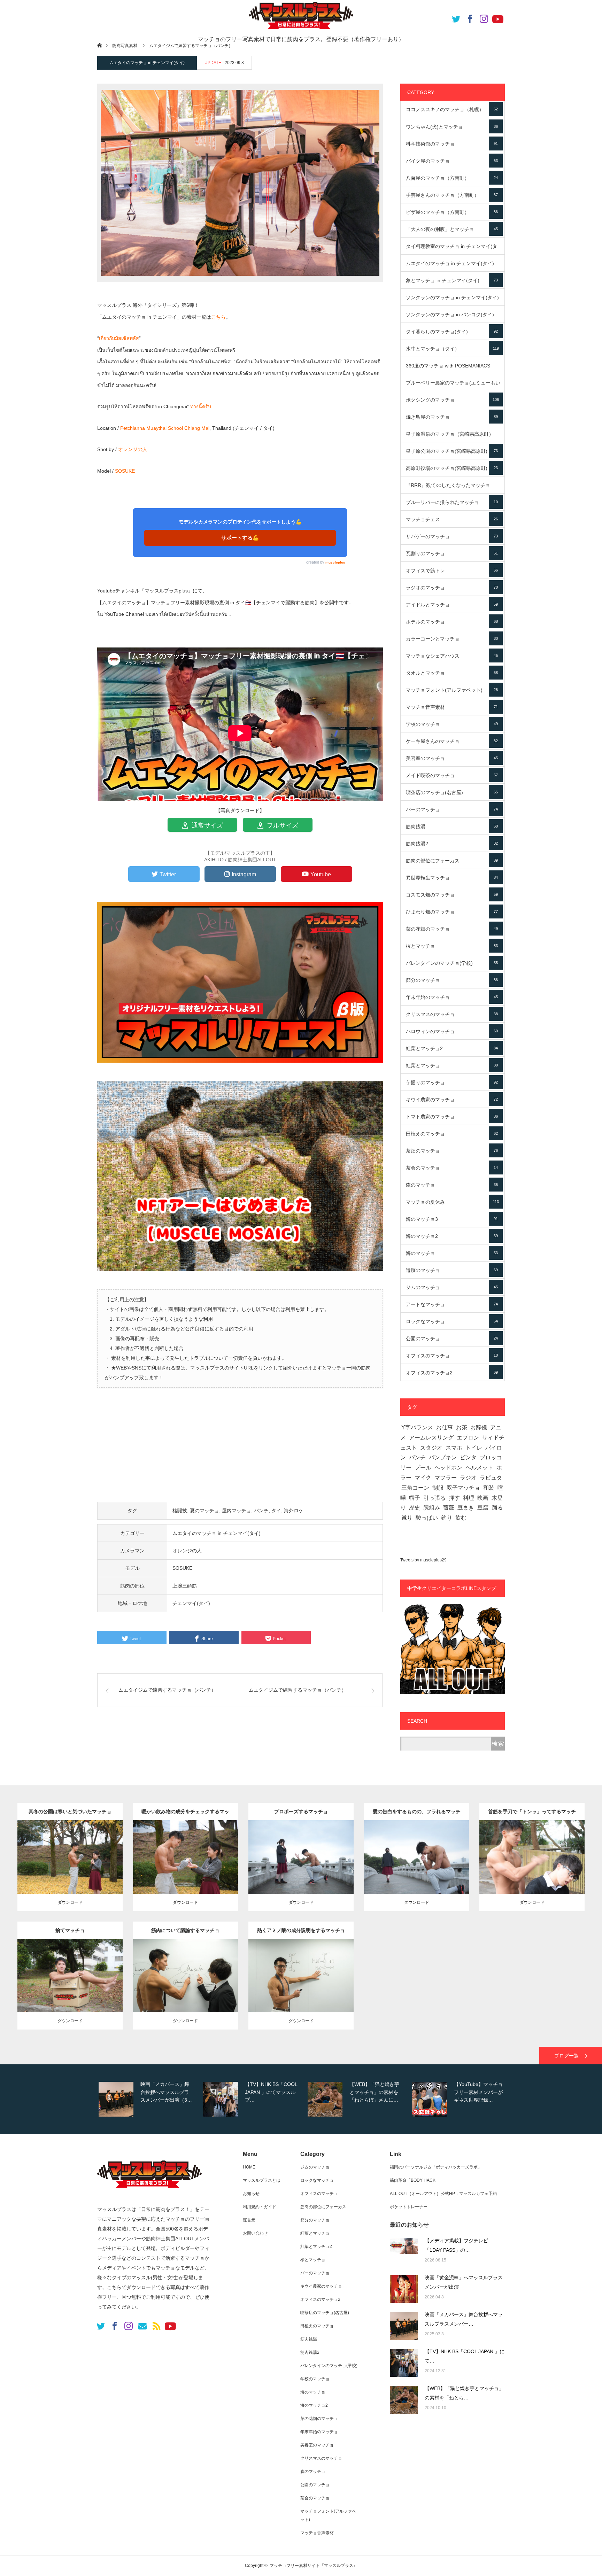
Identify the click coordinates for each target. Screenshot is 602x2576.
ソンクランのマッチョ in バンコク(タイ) (452, 317)
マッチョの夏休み (452, 1202)
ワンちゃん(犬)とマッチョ (452, 127)
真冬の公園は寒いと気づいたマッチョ (70, 1811)
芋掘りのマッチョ (452, 1083)
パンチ (261, 1511)
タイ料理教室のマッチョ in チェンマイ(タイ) (452, 249)
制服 (438, 1488)
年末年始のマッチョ (452, 997)
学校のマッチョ (452, 724)
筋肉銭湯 (452, 827)
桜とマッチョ (452, 946)
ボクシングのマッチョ (452, 400)
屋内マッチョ (237, 1511)
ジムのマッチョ (452, 1287)
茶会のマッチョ (452, 1168)
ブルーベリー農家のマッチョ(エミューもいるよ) (453, 386)
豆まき (466, 1508)
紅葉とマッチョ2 (452, 1048)
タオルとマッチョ (452, 673)
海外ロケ (294, 1511)
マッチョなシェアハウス (452, 656)
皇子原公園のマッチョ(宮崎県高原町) (452, 451)
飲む (461, 1518)
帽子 (415, 1498)
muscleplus (335, 562)
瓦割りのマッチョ (452, 553)
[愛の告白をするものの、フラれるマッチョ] (416, 1871)
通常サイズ (206, 825)
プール (423, 1468)
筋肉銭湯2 (452, 844)
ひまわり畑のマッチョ (452, 912)
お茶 (462, 1427)
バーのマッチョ (452, 809)
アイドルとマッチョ (452, 605)
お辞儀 (479, 1427)
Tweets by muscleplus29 (423, 1560)
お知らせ (251, 2194)
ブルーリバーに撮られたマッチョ (452, 502)
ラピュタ (491, 1478)
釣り (447, 1518)
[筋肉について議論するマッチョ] (186, 1990)
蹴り (407, 1518)
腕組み (432, 1508)
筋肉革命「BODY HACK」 (415, 2180)
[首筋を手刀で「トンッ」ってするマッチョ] (532, 1875)
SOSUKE (125, 471)
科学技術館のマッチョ (452, 144)
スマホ (454, 1448)
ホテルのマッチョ (452, 622)
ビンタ (468, 1457)
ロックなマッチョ (452, 1321)
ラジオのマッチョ (452, 588)
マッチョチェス (452, 519)
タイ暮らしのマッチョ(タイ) (452, 332)
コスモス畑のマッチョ (452, 895)
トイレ (474, 1448)
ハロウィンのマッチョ (452, 1031)
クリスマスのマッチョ (452, 1014)
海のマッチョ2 (452, 1236)
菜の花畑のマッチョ (452, 929)
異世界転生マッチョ (452, 878)
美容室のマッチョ (452, 758)
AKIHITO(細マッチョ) (54, 1855)
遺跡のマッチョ (452, 1270)
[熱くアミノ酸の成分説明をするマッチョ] (301, 1990)
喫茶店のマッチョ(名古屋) (452, 792)
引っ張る (434, 1498)
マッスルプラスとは (262, 2180)
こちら (218, 317)
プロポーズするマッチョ (301, 1811)
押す (454, 1498)
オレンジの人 (133, 449)
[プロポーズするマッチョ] (301, 1871)
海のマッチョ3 (452, 1219)
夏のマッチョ (204, 1511)
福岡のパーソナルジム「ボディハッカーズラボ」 (436, 2167)
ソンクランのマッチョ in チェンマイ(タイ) (452, 300)
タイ (276, 1511)
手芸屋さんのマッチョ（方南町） (452, 195)
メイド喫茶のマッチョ (452, 775)
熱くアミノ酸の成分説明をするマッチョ (301, 1930)
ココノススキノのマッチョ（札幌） (452, 109)
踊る (497, 1508)
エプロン (468, 1438)
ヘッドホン (448, 1468)
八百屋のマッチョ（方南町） (452, 178)
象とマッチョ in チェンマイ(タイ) (452, 280)
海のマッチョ (452, 1253)
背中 (219, 1974)
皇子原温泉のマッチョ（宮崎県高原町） (452, 437)
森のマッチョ (452, 1185)
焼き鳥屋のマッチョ (452, 417)
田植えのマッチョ (452, 1134)
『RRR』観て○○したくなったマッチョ (452, 488)
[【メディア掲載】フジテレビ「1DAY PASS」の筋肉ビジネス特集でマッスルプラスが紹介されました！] (404, 2252)
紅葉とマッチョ (452, 1065)
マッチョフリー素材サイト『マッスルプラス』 (314, 2566)
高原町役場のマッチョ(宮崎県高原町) (452, 468)
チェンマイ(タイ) (191, 1603)
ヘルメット (479, 1468)
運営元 (249, 2220)
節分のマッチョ (452, 980)
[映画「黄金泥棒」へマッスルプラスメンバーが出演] (404, 2289)
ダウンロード (70, 1902)
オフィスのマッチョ (452, 1356)
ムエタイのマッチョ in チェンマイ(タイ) (147, 63)
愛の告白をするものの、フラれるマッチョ (417, 1814)
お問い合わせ (255, 2233)
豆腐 (483, 1508)
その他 (99, 1848)
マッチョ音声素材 (452, 707)
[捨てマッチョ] (70, 1990)
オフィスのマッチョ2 (452, 1373)
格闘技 (180, 1511)
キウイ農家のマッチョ (452, 1100)
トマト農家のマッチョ (452, 1117)
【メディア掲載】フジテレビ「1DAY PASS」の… (456, 2245)
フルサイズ (282, 825)
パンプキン (443, 1457)
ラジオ (468, 1478)
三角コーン (415, 1488)
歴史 (415, 1508)
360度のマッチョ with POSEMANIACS (452, 368)
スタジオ (431, 1448)
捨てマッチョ (70, 1930)
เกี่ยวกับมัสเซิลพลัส (119, 338)
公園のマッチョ (452, 1339)
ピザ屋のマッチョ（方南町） (452, 212)
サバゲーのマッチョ (452, 536)
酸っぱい (427, 1518)
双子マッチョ (463, 1488)
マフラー (446, 1478)
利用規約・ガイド (260, 2207)
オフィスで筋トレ (452, 571)
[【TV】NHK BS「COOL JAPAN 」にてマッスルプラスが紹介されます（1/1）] (404, 2363)
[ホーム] (99, 45)
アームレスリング (431, 1438)
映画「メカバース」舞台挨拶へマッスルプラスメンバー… (464, 2319)
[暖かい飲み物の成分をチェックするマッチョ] (186, 1871)
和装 (489, 1488)
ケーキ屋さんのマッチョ (452, 741)
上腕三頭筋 (185, 1586)
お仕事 (445, 1427)
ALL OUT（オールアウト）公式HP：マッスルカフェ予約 (443, 2194)
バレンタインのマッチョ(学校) (452, 963)
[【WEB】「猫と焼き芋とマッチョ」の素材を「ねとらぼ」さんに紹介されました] (404, 2400)
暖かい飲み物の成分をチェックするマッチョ (185, 1814)
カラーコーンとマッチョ (452, 639)
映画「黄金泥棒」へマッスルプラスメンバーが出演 (464, 2282)
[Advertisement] (240, 1449)
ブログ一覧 (566, 2056)
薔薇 (449, 1508)
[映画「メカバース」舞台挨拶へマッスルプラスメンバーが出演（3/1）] (404, 2326)
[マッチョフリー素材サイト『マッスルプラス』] (149, 2191)
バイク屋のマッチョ (452, 161)
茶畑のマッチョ (452, 1151)
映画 (483, 1498)
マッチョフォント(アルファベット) (452, 690)
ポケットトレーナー (409, 2207)
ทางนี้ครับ (201, 406)
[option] (148, 2099)
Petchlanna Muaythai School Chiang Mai (165, 428)
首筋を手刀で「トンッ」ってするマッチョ (532, 1814)
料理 (469, 1498)
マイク (423, 1478)
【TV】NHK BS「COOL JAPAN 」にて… (465, 2356)
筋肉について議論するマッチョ (185, 1930)
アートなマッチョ (452, 1304)
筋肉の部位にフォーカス (452, 861)
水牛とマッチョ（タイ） (452, 349)
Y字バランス (417, 1427)
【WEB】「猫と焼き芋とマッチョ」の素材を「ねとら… (464, 2393)
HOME (249, 2167)
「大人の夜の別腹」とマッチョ (452, 229)
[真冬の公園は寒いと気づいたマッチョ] (70, 1871)
